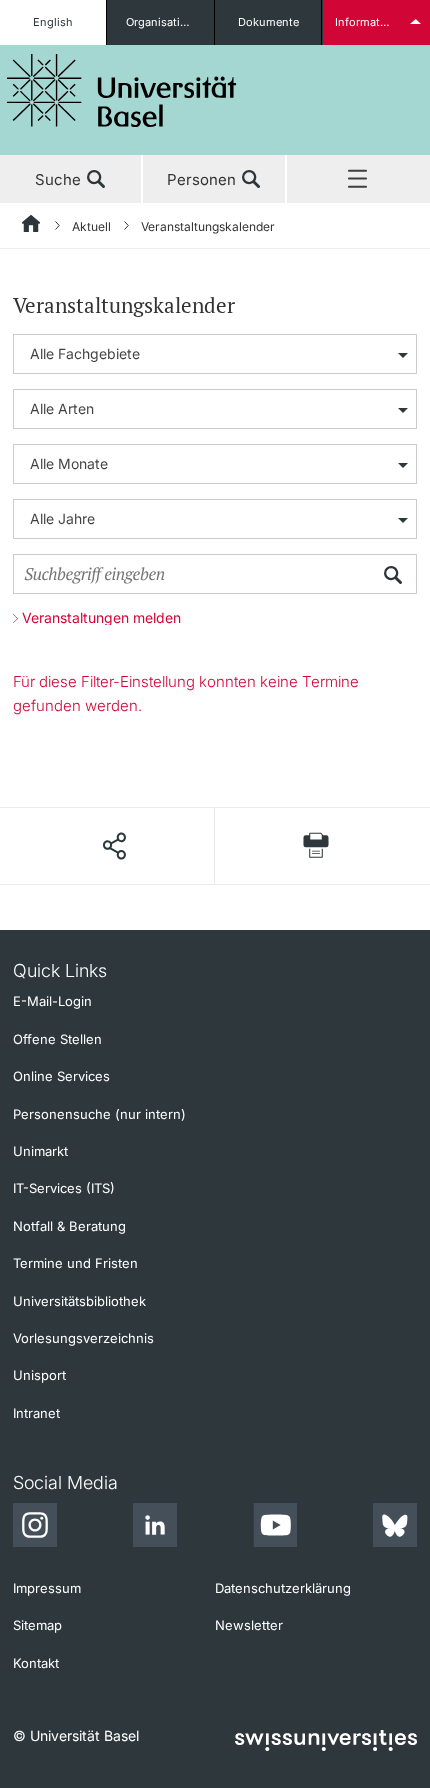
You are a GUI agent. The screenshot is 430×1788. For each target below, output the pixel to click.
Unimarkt (40, 1151)
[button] (113, 846)
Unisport (39, 1375)
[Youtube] (275, 1528)
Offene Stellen (57, 1039)
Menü (358, 180)
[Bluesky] (395, 1528)
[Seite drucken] (316, 845)
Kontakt (36, 1663)
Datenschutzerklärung (283, 1588)
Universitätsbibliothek (79, 1301)
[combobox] (215, 354)
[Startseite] (32, 227)
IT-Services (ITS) (64, 1188)
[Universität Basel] (122, 90)
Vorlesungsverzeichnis (83, 1338)
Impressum (47, 1588)
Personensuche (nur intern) (99, 1114)
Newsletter (249, 1625)
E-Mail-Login (52, 1001)
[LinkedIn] (155, 1528)
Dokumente (268, 22)
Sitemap (37, 1625)
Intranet (36, 1413)
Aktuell (91, 226)
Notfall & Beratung (69, 1226)
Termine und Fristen (75, 1263)
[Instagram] (35, 1528)
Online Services (61, 1076)
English (53, 22)
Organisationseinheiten (169, 22)
